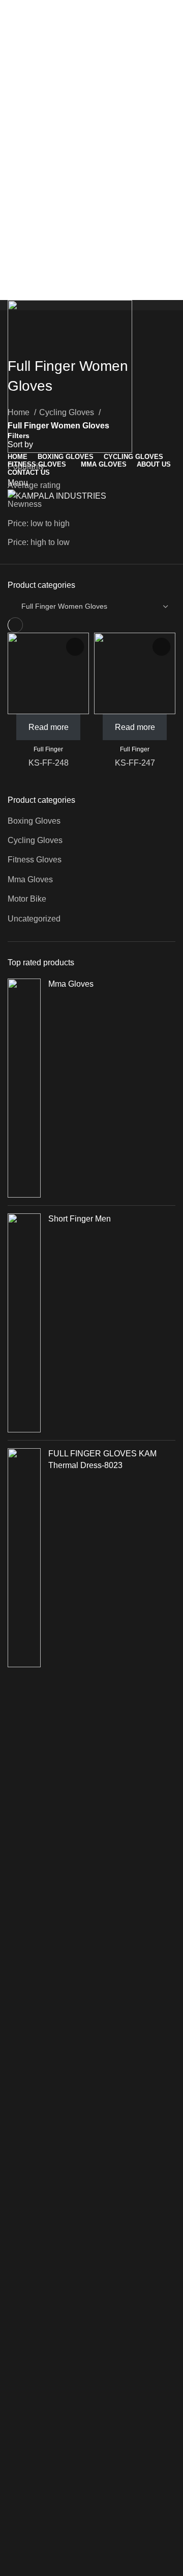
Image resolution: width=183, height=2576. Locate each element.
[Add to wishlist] (75, 647)
